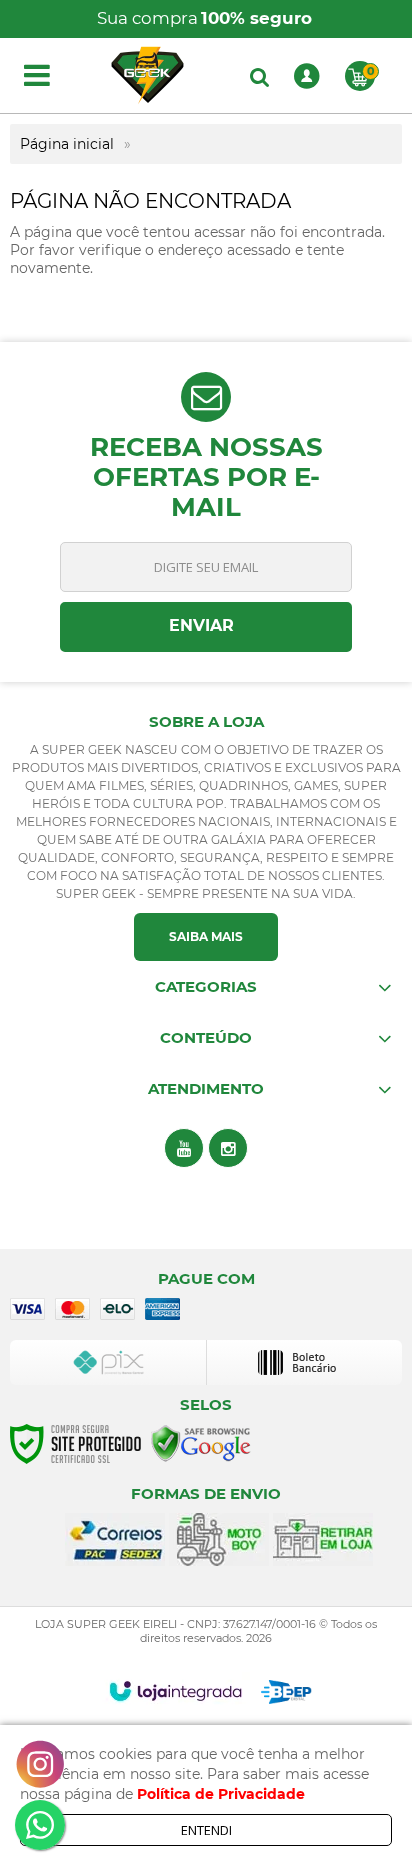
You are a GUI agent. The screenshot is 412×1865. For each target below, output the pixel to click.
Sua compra (204, 18)
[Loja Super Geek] (147, 75)
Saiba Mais (206, 936)
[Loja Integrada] (175, 1691)
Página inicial (67, 144)
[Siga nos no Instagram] (228, 1148)
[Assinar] (206, 627)
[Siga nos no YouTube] (184, 1148)
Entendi (206, 1830)
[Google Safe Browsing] (201, 1443)
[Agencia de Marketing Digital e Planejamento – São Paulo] (286, 1692)
